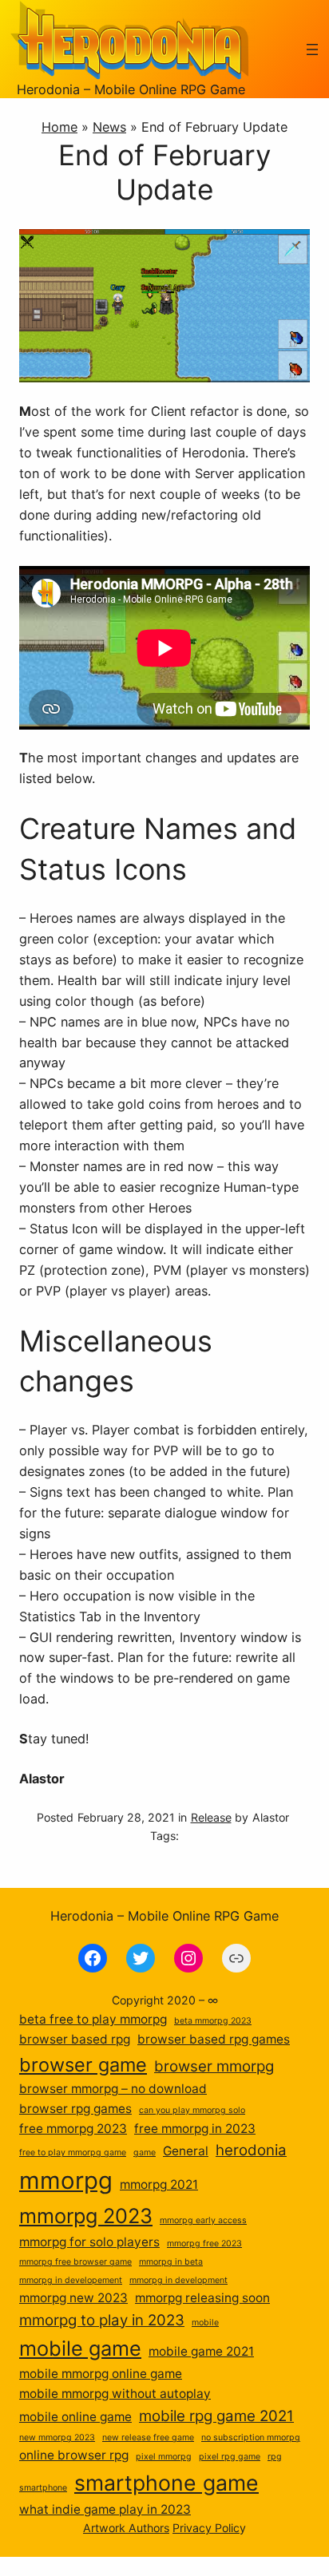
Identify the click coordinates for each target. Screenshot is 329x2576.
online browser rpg (74, 2455)
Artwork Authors (126, 2528)
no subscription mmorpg (251, 2438)
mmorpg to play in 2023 (102, 2320)
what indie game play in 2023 (105, 2509)
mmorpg (66, 2180)
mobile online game (75, 2417)
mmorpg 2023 (86, 2216)
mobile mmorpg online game (101, 2374)
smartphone (43, 2488)
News (109, 127)
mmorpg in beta (171, 2262)
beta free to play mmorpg (93, 2019)
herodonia (251, 2150)
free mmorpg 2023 (73, 2129)
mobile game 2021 (201, 2351)
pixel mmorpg (164, 2457)
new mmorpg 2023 (57, 2438)
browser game (83, 2065)
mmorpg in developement (71, 2280)
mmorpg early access (203, 2220)
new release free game (148, 2438)
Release (211, 1817)
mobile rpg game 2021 (216, 2416)
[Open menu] (312, 49)
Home (59, 127)
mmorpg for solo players (89, 2242)
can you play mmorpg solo (192, 2110)
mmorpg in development (178, 2280)
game (145, 2153)
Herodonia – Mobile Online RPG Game (131, 89)
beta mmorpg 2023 (213, 2021)
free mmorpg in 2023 (195, 2129)
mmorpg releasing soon (202, 2298)
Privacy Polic (206, 2528)
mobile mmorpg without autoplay (115, 2394)
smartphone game (166, 2483)
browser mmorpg (214, 2066)
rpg (275, 2457)
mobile (205, 2323)
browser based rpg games (214, 2039)
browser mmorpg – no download (113, 2089)
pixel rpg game (230, 2457)
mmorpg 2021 (159, 2184)
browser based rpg (75, 2039)
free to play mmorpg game (73, 2153)
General (186, 2151)
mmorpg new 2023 (73, 2298)
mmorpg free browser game (75, 2262)
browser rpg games (75, 2109)
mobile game (80, 2348)
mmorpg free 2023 (204, 2244)
